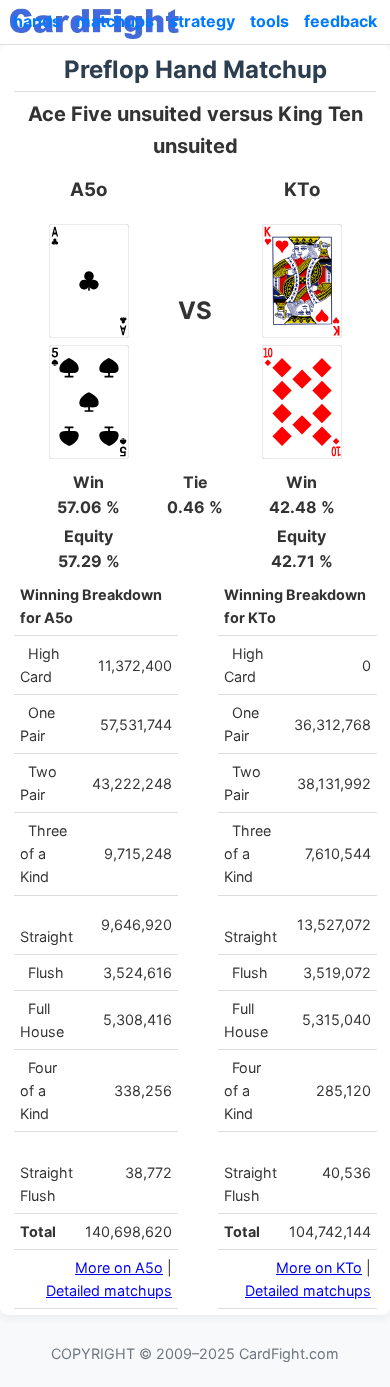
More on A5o (119, 1267)
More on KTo (319, 1267)
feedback (340, 21)
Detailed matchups (109, 1290)
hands (37, 21)
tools (269, 21)
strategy (202, 21)
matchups (115, 21)
